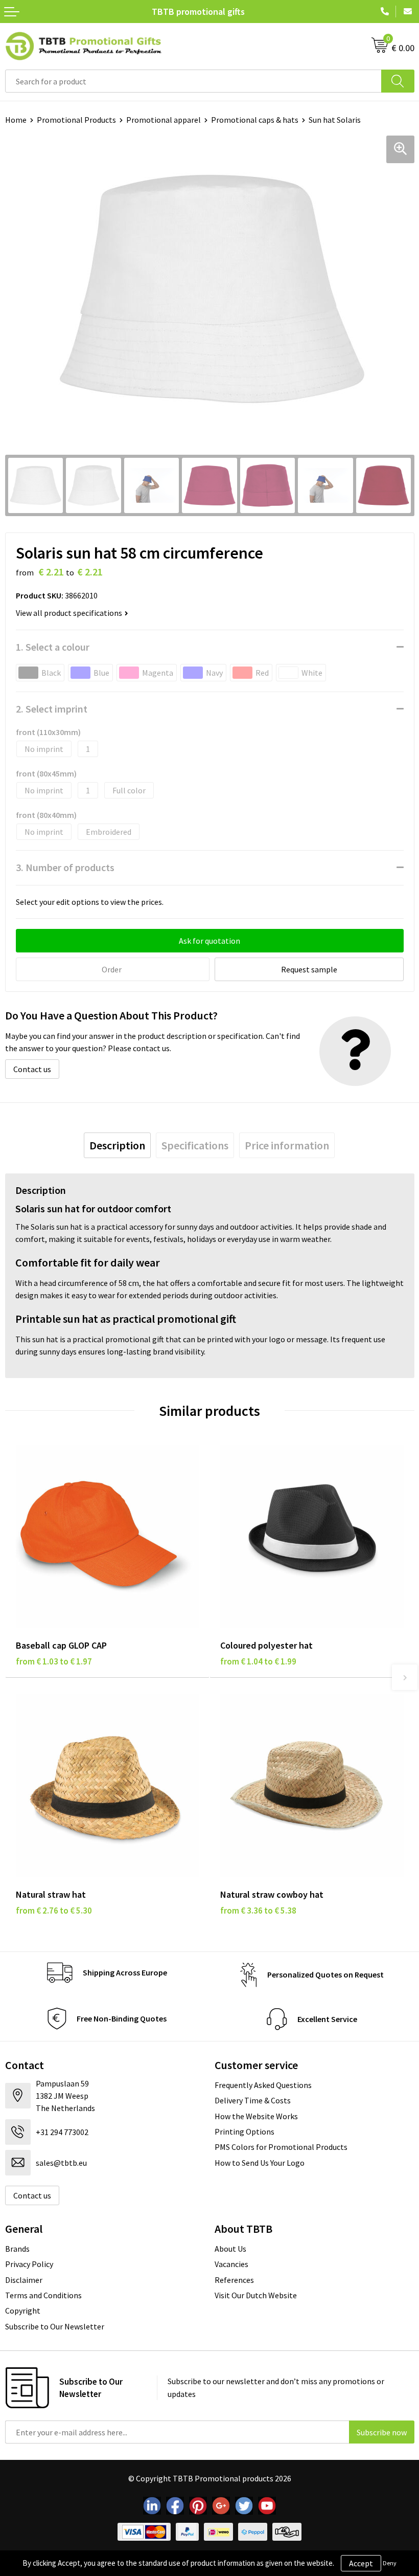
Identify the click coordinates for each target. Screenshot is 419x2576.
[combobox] (193, 81)
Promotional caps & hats (255, 120)
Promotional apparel (164, 120)
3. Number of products (65, 867)
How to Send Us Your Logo (260, 2163)
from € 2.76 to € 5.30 (54, 1911)
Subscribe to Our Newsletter (55, 2326)
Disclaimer (24, 2280)
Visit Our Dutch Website (256, 2295)
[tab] (117, 1145)
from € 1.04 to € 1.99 (258, 1661)
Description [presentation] (117, 1145)
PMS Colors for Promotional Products (281, 2147)
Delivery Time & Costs (253, 2100)
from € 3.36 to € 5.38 (258, 1911)
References (234, 2280)
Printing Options (245, 2131)
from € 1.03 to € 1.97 (54, 1661)
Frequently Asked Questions (263, 2085)
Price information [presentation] (287, 1145)
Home (16, 120)
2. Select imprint (52, 709)
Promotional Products (76, 120)
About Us (230, 2249)
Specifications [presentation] (195, 1145)
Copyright (23, 2311)
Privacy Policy (29, 2264)
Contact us (32, 1069)
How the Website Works (256, 2116)
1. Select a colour (53, 647)
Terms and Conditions (43, 2295)
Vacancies (231, 2264)
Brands (17, 2249)
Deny (390, 2563)
